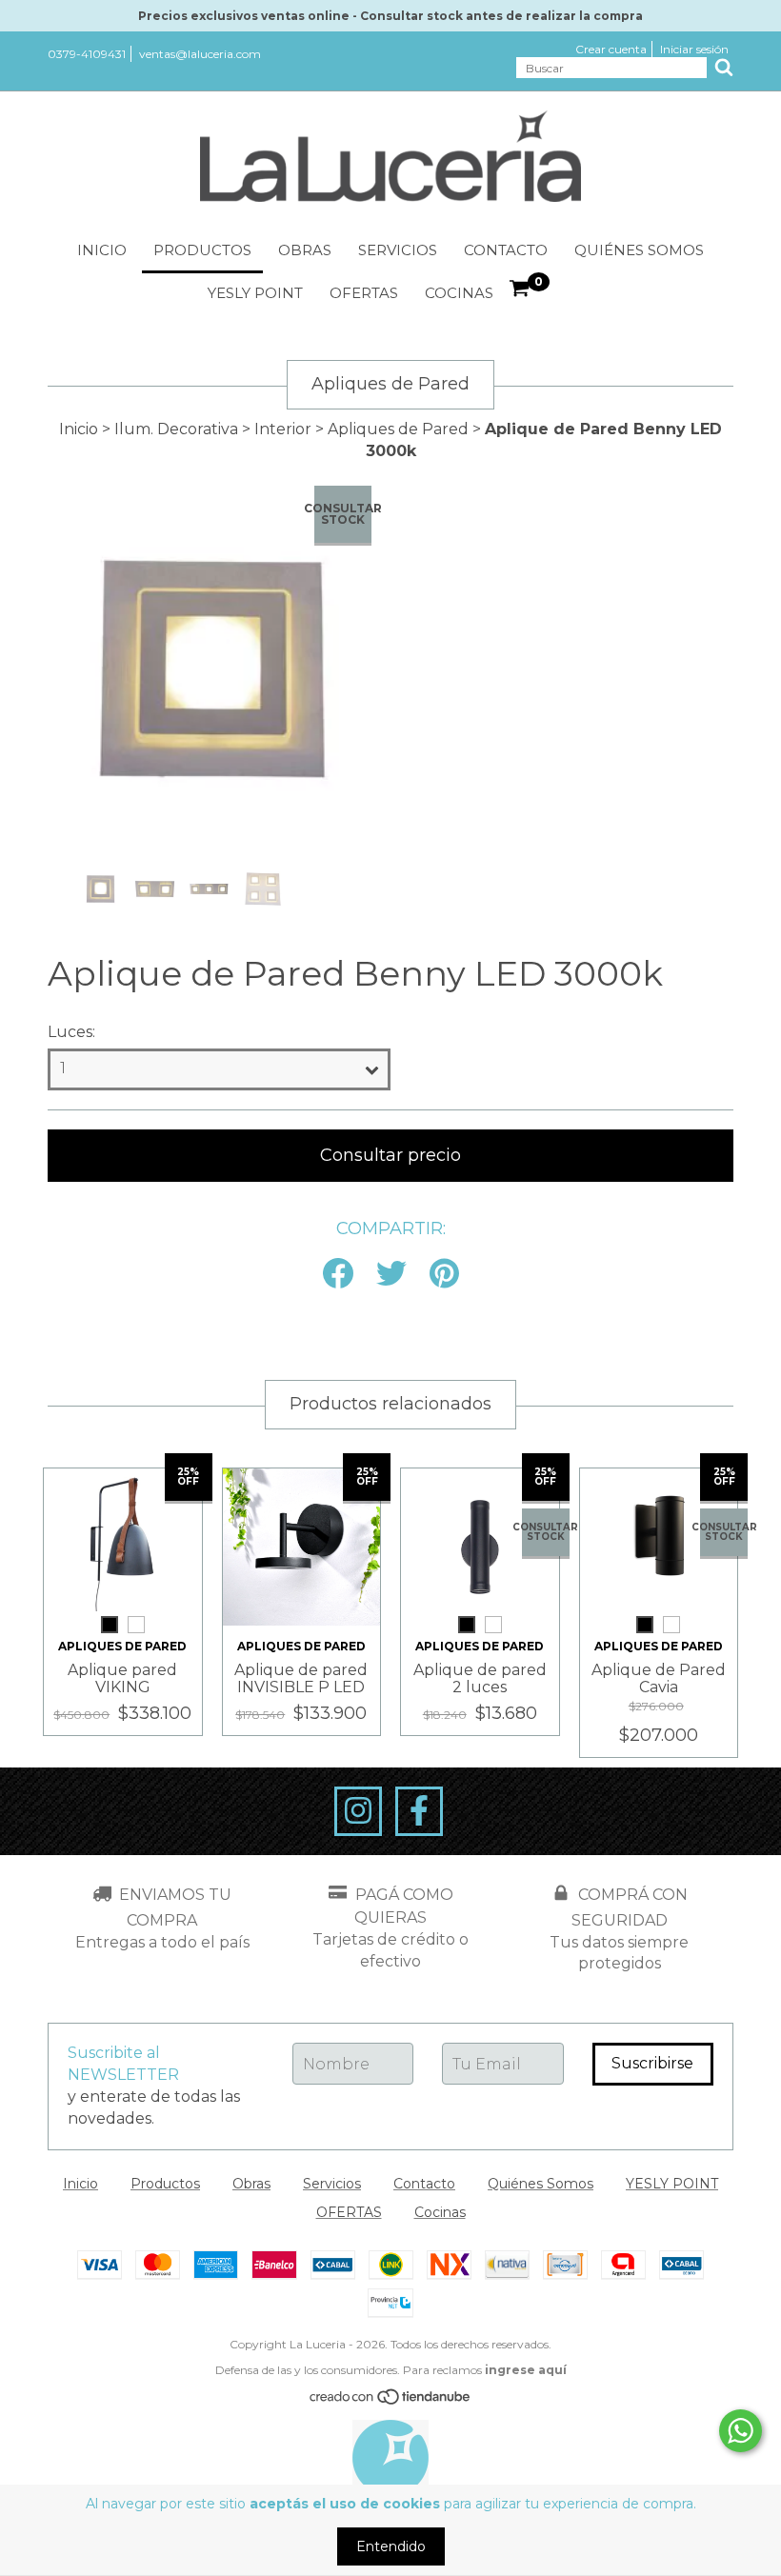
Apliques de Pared (398, 429)
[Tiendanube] (391, 2401)
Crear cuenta (611, 49)
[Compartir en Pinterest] (444, 1275)
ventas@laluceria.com (200, 54)
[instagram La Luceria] (358, 1811)
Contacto (506, 250)
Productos (202, 250)
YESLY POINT (255, 293)
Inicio (102, 250)
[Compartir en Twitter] (391, 1275)
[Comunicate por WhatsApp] (741, 2431)
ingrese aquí (526, 2370)
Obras (305, 250)
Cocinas (459, 293)
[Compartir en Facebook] (338, 1275)
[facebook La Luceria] (419, 1811)
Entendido (391, 2546)
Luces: (71, 1032)
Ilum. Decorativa (176, 429)
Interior (283, 429)
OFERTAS (364, 293)
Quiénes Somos (639, 250)
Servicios (398, 250)
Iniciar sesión (694, 49)
